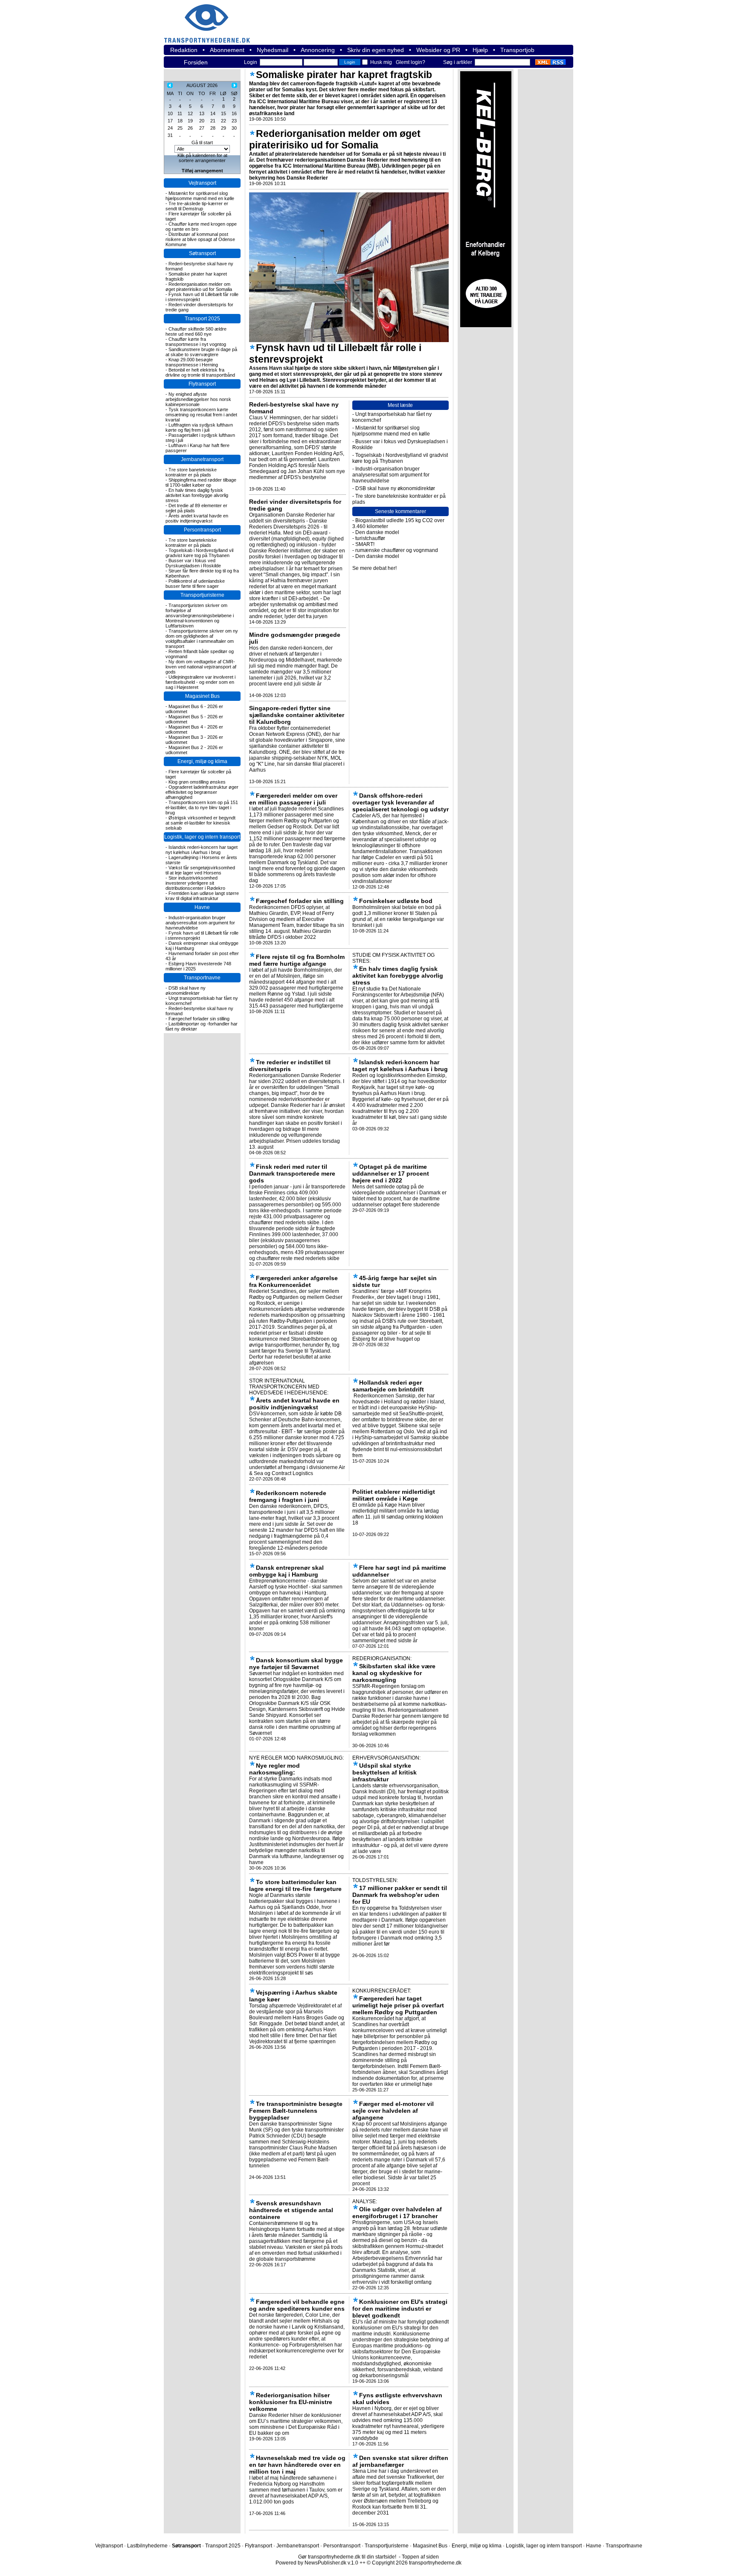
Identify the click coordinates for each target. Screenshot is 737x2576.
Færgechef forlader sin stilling (199, 1019)
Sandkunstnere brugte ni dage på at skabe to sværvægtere (201, 352)
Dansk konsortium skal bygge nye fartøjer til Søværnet (296, 1664)
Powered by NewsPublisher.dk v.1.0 (317, 2563)
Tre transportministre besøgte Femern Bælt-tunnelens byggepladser (296, 2111)
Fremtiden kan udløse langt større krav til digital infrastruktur (202, 896)
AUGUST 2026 (202, 85)
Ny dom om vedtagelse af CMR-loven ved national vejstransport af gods (201, 667)
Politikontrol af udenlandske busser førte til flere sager (195, 584)
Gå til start (202, 142)
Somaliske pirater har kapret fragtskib (344, 75)
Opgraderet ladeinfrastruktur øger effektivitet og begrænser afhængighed (202, 792)
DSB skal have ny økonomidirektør (186, 990)
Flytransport (202, 384)
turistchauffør (370, 538)
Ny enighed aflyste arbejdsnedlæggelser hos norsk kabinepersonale (198, 399)
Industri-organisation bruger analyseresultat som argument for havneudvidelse (200, 923)
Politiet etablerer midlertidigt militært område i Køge (394, 1495)
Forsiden (196, 62)
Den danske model (377, 532)
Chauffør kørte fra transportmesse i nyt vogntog (196, 342)
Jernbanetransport (202, 459)
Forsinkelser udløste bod (396, 901)
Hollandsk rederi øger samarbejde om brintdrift (388, 1386)
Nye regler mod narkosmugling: (274, 1769)
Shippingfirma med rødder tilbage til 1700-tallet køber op (201, 482)
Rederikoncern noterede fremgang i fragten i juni (288, 1496)
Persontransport (202, 530)
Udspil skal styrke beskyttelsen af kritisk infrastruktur (384, 1772)
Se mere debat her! (374, 568)
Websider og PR (438, 50)
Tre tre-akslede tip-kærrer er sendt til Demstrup (197, 206)
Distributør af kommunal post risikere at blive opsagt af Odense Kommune (200, 239)
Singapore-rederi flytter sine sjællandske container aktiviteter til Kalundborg (297, 715)
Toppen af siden (420, 2557)
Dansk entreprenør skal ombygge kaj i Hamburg (286, 1571)
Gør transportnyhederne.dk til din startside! (347, 2557)
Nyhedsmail (273, 50)
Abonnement (227, 50)
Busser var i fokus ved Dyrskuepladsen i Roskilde (193, 563)
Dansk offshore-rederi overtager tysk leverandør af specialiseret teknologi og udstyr (400, 802)
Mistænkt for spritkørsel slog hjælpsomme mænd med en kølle (200, 196)
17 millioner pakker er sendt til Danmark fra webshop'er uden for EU (400, 1895)
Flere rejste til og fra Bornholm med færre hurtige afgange (297, 960)
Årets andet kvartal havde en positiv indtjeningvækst (197, 518)
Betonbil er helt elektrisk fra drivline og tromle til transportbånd (200, 372)
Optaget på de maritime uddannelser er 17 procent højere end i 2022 (391, 1173)
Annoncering (318, 50)
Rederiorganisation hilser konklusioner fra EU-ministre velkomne (291, 2402)
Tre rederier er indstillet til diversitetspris (290, 1066)
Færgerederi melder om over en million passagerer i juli (293, 799)
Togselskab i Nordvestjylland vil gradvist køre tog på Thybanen (199, 553)
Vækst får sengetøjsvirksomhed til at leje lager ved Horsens (200, 870)
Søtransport (202, 253)
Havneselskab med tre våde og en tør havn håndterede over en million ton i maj (297, 2465)
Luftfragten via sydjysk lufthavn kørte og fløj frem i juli (199, 427)
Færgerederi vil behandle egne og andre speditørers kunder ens (297, 2305)
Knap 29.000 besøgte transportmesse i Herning (192, 362)
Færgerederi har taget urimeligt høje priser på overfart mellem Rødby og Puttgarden (398, 2005)
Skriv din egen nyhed (376, 50)
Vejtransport (202, 183)
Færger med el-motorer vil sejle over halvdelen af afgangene (393, 2111)
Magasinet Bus (202, 696)
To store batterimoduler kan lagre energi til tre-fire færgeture (295, 1885)
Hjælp (480, 50)
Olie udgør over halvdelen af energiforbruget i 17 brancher (397, 2213)
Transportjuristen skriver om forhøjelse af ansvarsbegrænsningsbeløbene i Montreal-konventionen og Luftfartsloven (200, 616)
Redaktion (184, 50)
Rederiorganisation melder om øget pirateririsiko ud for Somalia (199, 287)
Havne (202, 907)
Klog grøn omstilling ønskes (197, 782)
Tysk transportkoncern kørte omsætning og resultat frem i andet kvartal (201, 415)
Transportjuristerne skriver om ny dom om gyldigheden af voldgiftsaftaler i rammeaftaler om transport (202, 639)
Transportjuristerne (202, 595)
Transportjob (517, 50)
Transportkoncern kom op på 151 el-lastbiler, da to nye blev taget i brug (202, 807)
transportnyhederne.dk (211, 18)
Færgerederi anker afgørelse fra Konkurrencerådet (293, 1281)
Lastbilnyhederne (147, 2546)
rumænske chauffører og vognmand (397, 550)
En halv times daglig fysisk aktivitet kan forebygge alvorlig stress (197, 495)
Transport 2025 (202, 319)
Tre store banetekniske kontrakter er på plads (191, 472)
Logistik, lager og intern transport (202, 837)
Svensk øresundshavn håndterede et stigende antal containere (291, 2210)
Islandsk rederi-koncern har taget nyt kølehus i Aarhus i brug (202, 850)
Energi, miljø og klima (202, 761)
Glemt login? (411, 62)
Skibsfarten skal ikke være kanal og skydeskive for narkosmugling (394, 1673)
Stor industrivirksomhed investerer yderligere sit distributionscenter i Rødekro (195, 883)
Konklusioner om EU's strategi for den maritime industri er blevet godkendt (400, 2309)
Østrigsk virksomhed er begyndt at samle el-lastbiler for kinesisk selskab (200, 823)
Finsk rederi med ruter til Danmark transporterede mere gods (292, 1173)
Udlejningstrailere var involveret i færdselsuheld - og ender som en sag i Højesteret (200, 682)
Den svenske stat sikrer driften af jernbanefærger (400, 2461)
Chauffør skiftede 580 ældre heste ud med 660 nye (196, 331)
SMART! (365, 544)
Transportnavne (202, 978)
